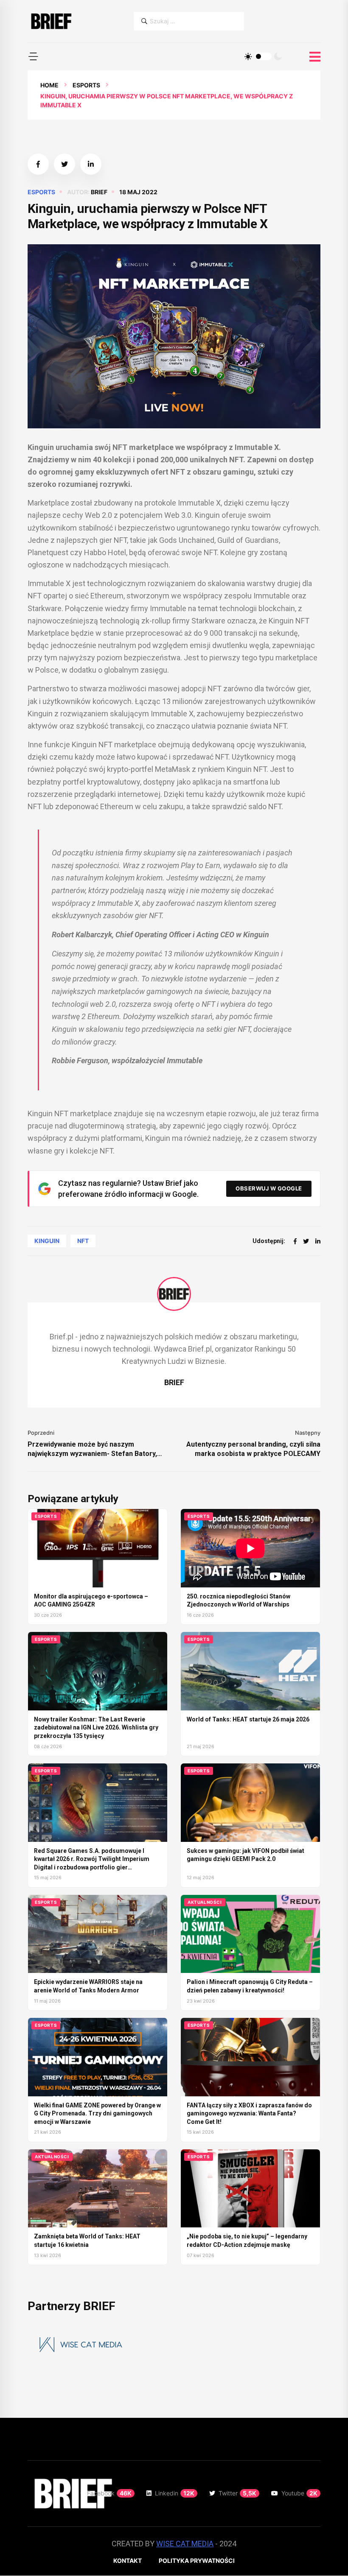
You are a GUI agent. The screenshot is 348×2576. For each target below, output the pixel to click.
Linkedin (175, 2493)
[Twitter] (306, 1241)
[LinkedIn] (318, 1241)
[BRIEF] (51, 21)
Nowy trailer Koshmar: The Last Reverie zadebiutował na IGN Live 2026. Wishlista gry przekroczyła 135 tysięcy (96, 1728)
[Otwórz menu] (315, 57)
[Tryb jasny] (248, 56)
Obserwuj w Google (269, 1188)
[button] (33, 56)
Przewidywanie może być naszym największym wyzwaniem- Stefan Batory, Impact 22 (92, 1449)
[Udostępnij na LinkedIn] (91, 164)
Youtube (299, 2493)
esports (86, 85)
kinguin (47, 1241)
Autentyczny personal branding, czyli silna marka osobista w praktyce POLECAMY (253, 1449)
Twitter (237, 2493)
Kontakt (128, 2561)
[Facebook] (295, 1241)
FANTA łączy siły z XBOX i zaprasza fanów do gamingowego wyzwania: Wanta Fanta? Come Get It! (249, 2114)
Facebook (109, 2493)
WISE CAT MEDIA (185, 2544)
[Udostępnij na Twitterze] (65, 164)
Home (49, 85)
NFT (83, 1241)
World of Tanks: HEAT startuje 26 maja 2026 (248, 1719)
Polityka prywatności (197, 2561)
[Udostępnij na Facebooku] (38, 164)
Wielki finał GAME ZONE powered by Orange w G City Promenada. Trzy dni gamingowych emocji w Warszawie (97, 2114)
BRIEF (99, 192)
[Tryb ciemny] (278, 56)
